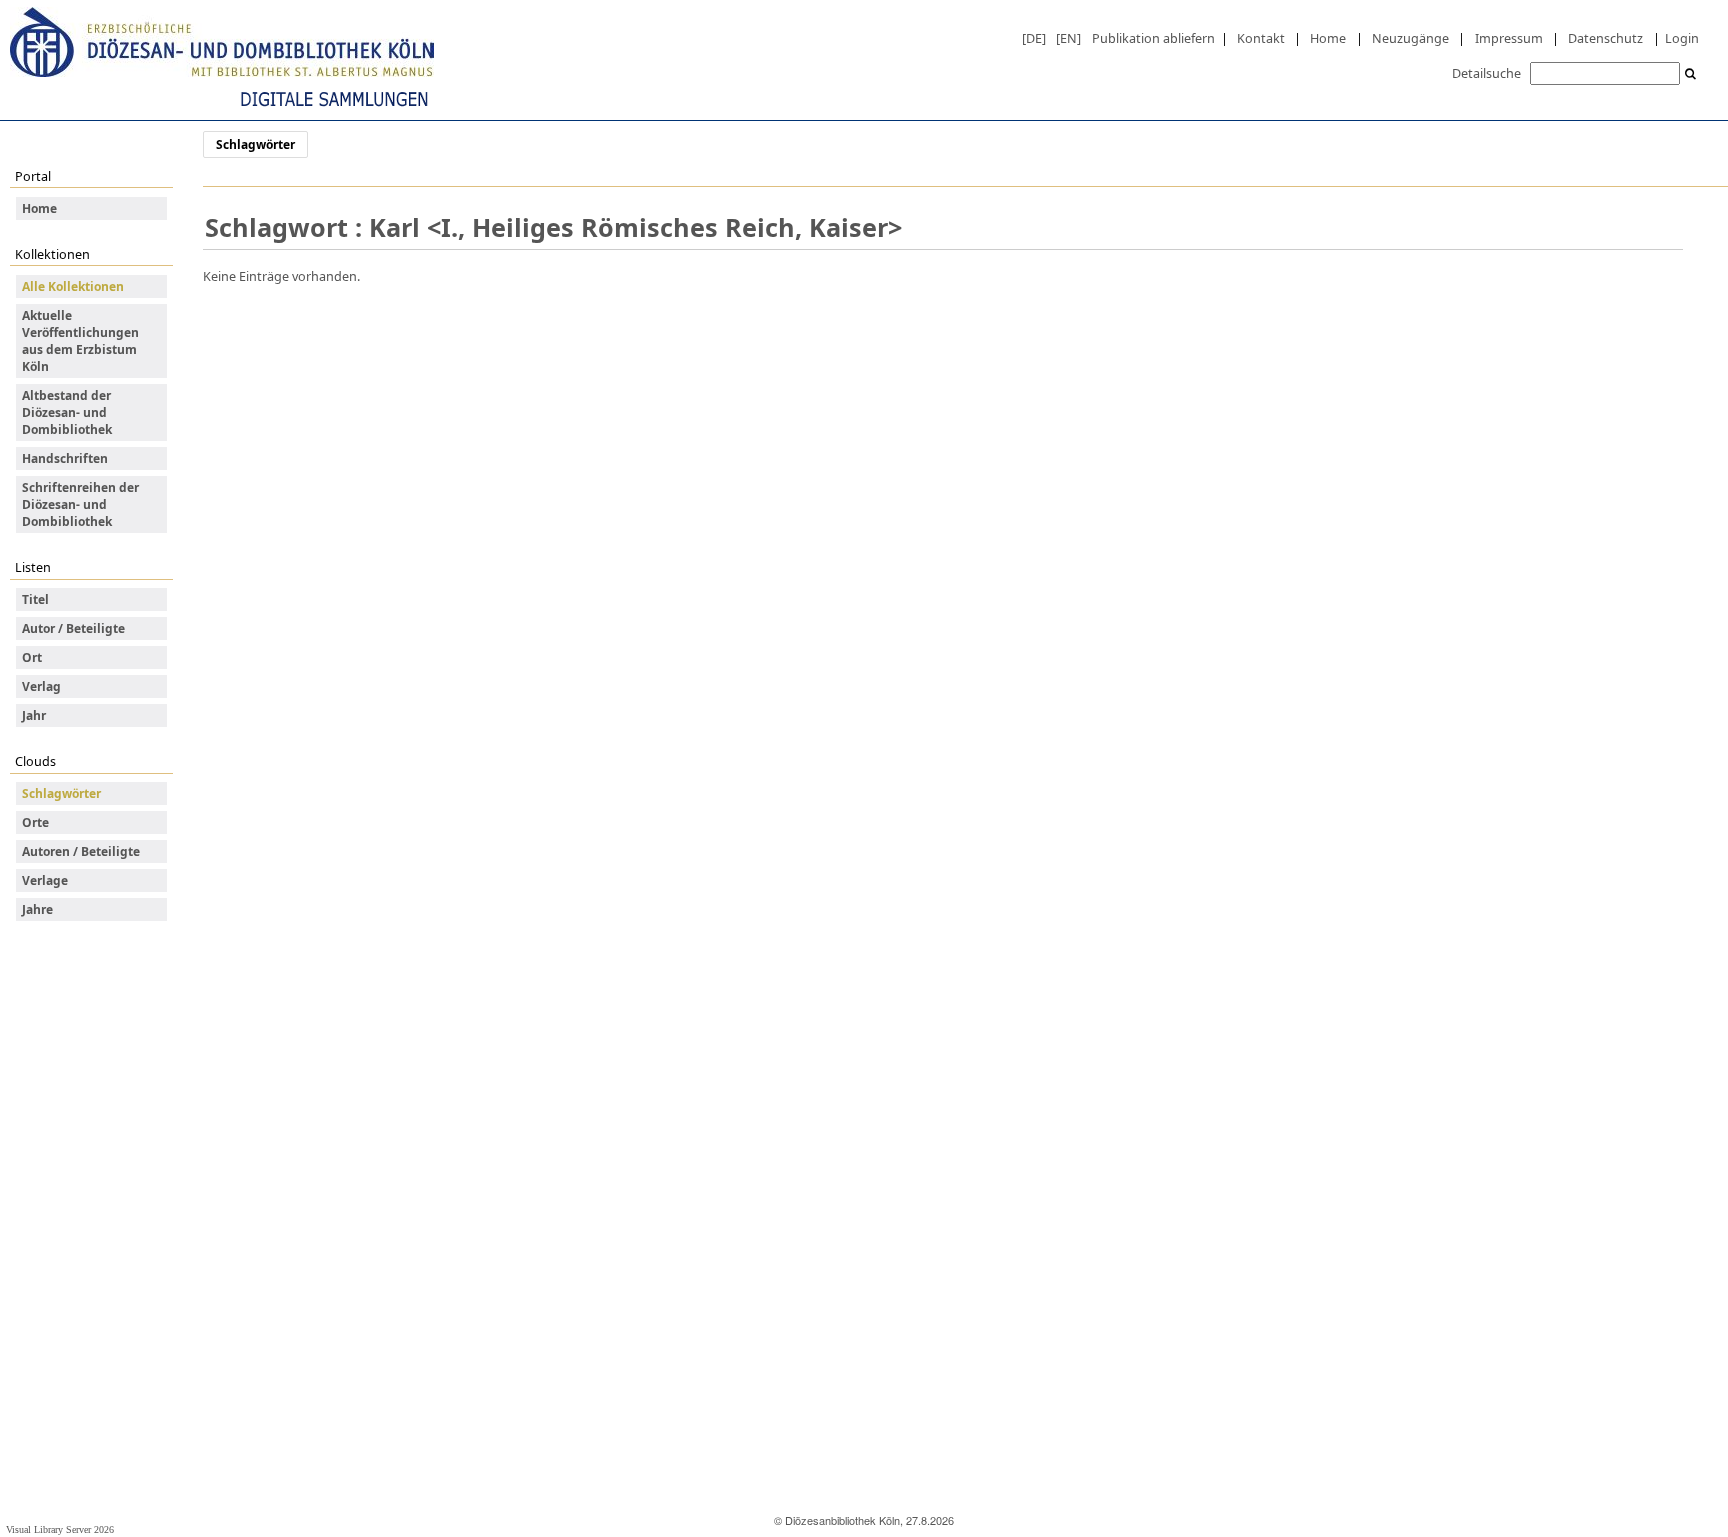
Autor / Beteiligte (73, 628)
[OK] (1691, 74)
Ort (32, 657)
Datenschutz (1605, 38)
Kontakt (1261, 38)
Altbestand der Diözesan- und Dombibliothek (67, 412)
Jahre (37, 909)
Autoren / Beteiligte (81, 851)
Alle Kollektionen (73, 286)
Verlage (45, 880)
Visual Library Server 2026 (60, 1529)
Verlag (41, 686)
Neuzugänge (1410, 38)
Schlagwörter (61, 793)
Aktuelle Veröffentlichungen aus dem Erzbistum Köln (80, 341)
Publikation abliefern (1153, 38)
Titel (35, 599)
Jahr (34, 715)
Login (1682, 38)
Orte (35, 822)
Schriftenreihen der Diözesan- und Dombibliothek (80, 504)
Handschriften (65, 458)
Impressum (1509, 38)
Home (1328, 38)
